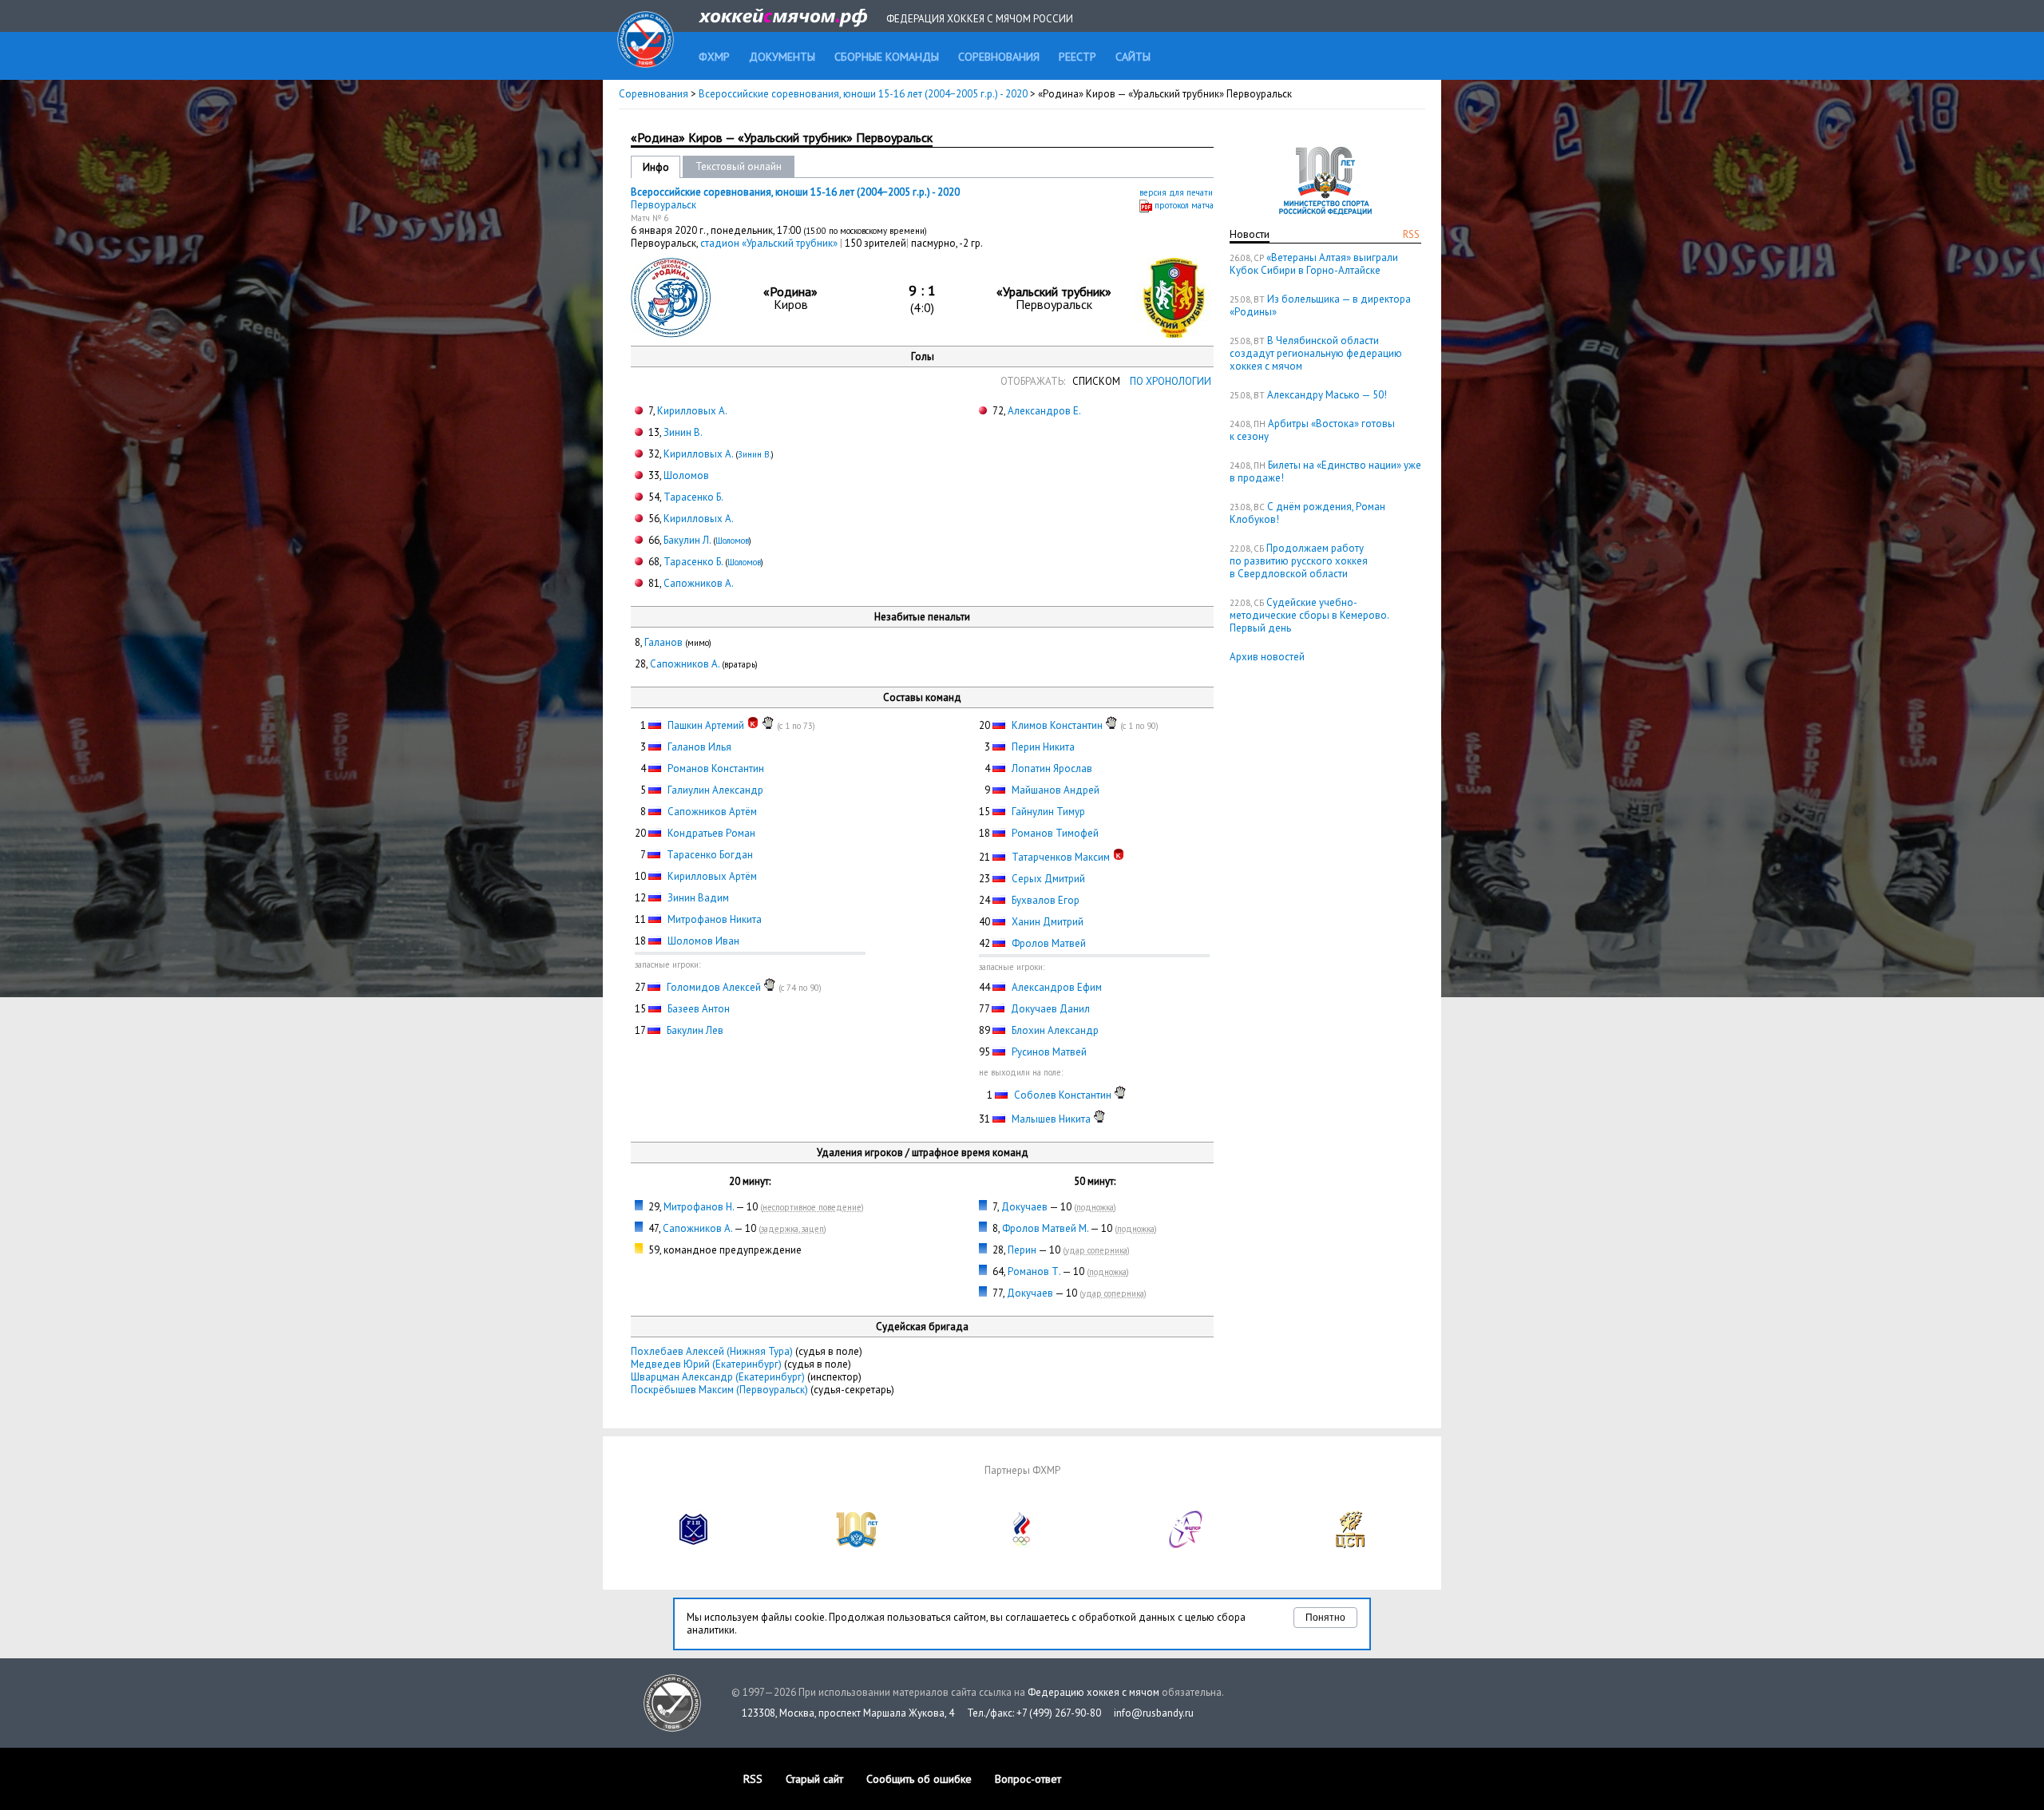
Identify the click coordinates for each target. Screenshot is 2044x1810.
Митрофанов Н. (699, 1207)
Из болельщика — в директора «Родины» (1320, 305)
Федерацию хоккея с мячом (1093, 1692)
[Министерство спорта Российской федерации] (858, 1545)
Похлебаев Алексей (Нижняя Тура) (712, 1351)
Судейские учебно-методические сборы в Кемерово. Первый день (1309, 615)
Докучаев (1024, 1207)
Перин (1022, 1250)
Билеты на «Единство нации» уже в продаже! (1325, 471)
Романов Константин (716, 768)
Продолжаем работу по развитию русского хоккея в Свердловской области (1299, 561)
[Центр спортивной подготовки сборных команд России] (1350, 1545)
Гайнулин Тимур (1048, 812)
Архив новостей (1267, 657)
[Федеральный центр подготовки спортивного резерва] (1186, 1545)
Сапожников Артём (712, 812)
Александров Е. (1044, 411)
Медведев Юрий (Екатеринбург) (706, 1364)
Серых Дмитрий (1048, 879)
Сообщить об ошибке (919, 1779)
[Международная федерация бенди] (694, 1545)
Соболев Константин (1063, 1095)
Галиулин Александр (715, 790)
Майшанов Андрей (1056, 790)
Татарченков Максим (1061, 857)
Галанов (664, 642)
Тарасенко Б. (693, 497)
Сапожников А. (699, 583)
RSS (1411, 234)
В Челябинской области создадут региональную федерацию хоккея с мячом (1316, 353)
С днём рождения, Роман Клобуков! (1307, 513)
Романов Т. (1034, 1271)
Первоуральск (664, 205)
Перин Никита (1043, 747)
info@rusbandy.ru (1154, 1713)
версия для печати (1176, 192)
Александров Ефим (1057, 987)
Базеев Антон (699, 1009)
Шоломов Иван (703, 941)
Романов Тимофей (1055, 833)
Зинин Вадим (698, 898)
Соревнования (654, 94)
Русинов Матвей (1049, 1052)
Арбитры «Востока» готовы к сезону (1312, 430)
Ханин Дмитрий (1048, 922)
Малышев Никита (1051, 1119)
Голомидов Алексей (714, 987)
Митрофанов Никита (715, 919)
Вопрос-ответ (1028, 1779)
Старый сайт (814, 1779)
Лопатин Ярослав (1052, 768)
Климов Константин (1057, 725)
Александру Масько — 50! (1327, 395)
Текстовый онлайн (739, 166)
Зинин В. (683, 432)
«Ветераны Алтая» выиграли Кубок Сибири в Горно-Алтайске (1314, 264)
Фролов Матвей (1049, 943)
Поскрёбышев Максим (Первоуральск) (719, 1390)
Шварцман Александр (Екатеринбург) (718, 1377)
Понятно (1325, 1618)
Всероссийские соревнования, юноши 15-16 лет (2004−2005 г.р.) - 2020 (864, 94)
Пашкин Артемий (706, 725)
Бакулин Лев (695, 1030)
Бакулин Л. (687, 540)
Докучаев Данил (1050, 1009)
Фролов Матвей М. (1045, 1228)
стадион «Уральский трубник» (770, 243)
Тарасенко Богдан (710, 855)
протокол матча (1184, 205)
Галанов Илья (699, 747)
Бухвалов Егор (1046, 900)
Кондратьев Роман (711, 833)
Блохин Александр (1055, 1030)
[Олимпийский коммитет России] (1022, 1545)
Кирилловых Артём (712, 876)
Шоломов (686, 475)
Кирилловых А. (692, 411)
